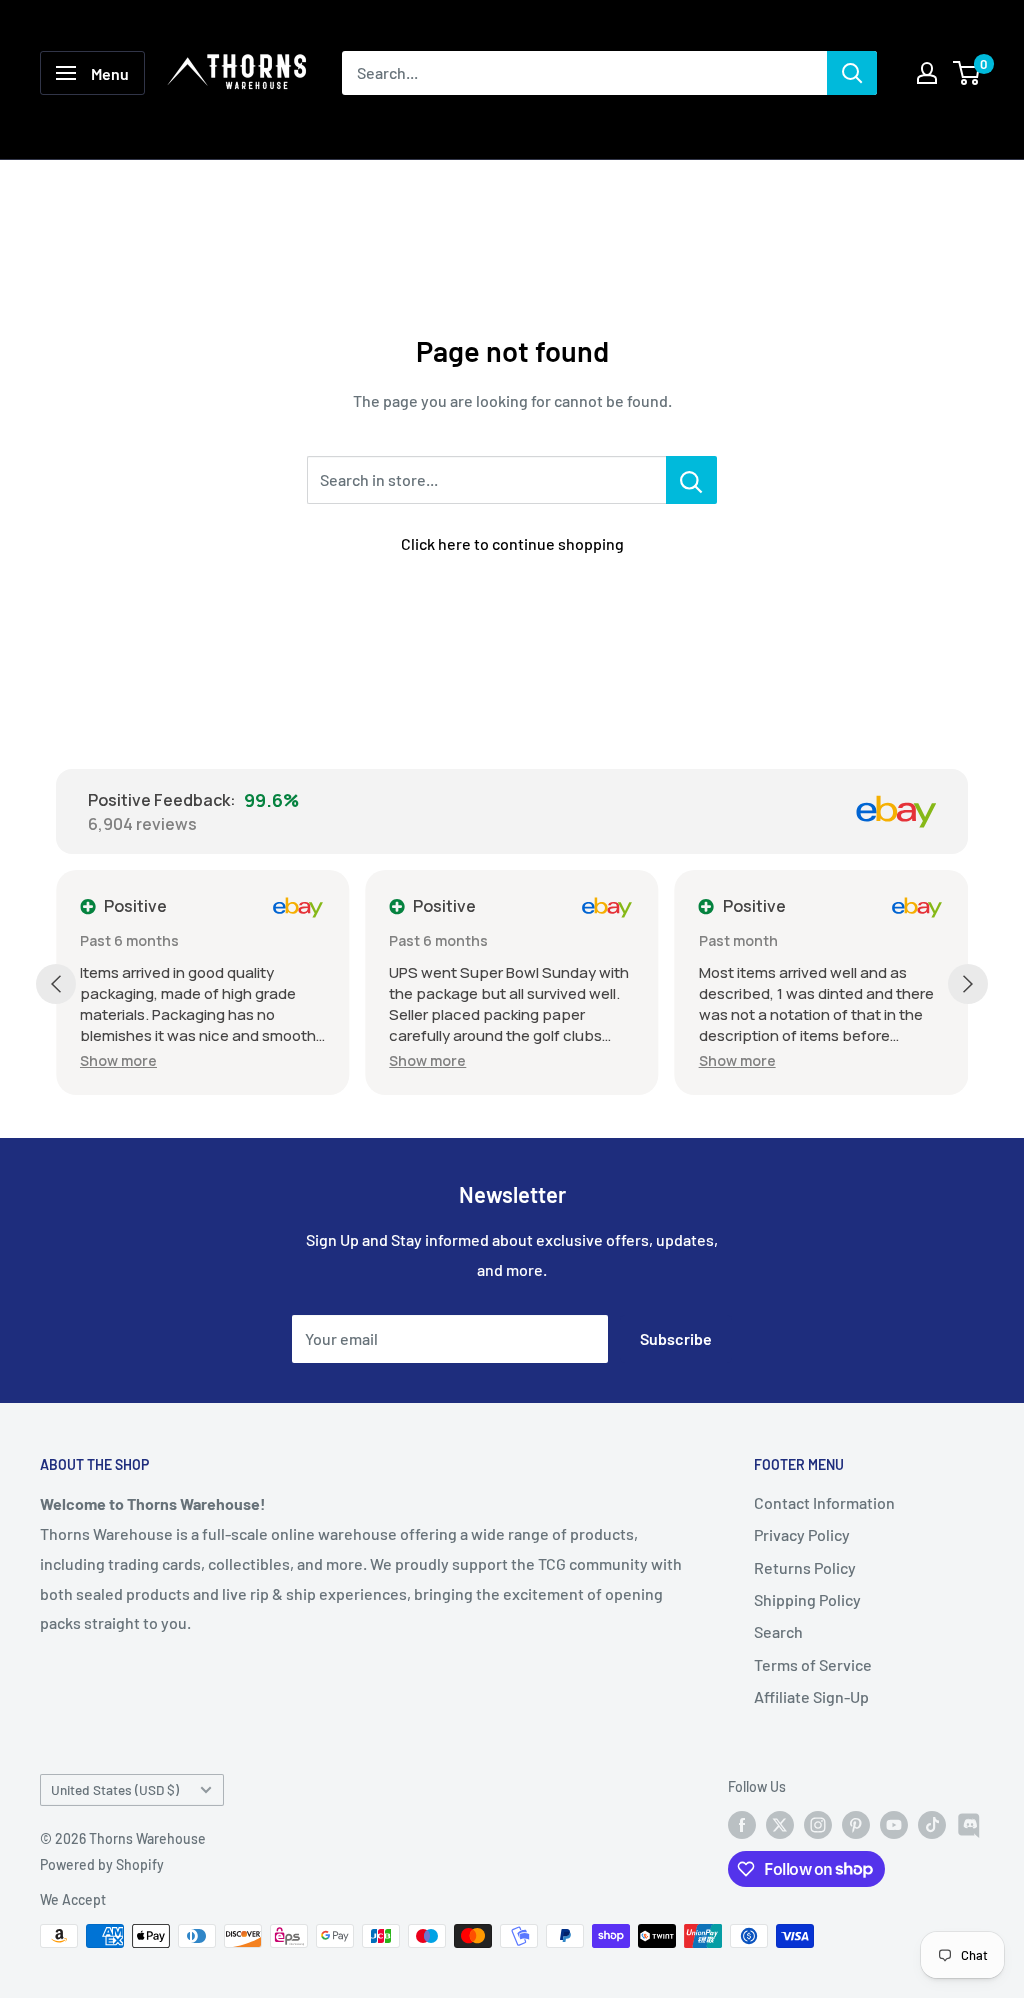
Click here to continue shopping (512, 543)
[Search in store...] (691, 480)
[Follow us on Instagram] (818, 1825)
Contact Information (824, 1502)
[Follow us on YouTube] (894, 1825)
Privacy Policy (802, 1534)
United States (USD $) (115, 1789)
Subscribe (676, 1338)
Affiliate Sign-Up (811, 1696)
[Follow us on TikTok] (932, 1825)
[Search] (852, 73)
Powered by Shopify (102, 1864)
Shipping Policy (807, 1599)
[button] (118, 1060)
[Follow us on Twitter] (780, 1825)
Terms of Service (813, 1664)
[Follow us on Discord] (970, 1825)
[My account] (927, 73)
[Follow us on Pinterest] (856, 1825)
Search (778, 1631)
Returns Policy (805, 1567)
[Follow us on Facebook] (742, 1825)
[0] (967, 73)
